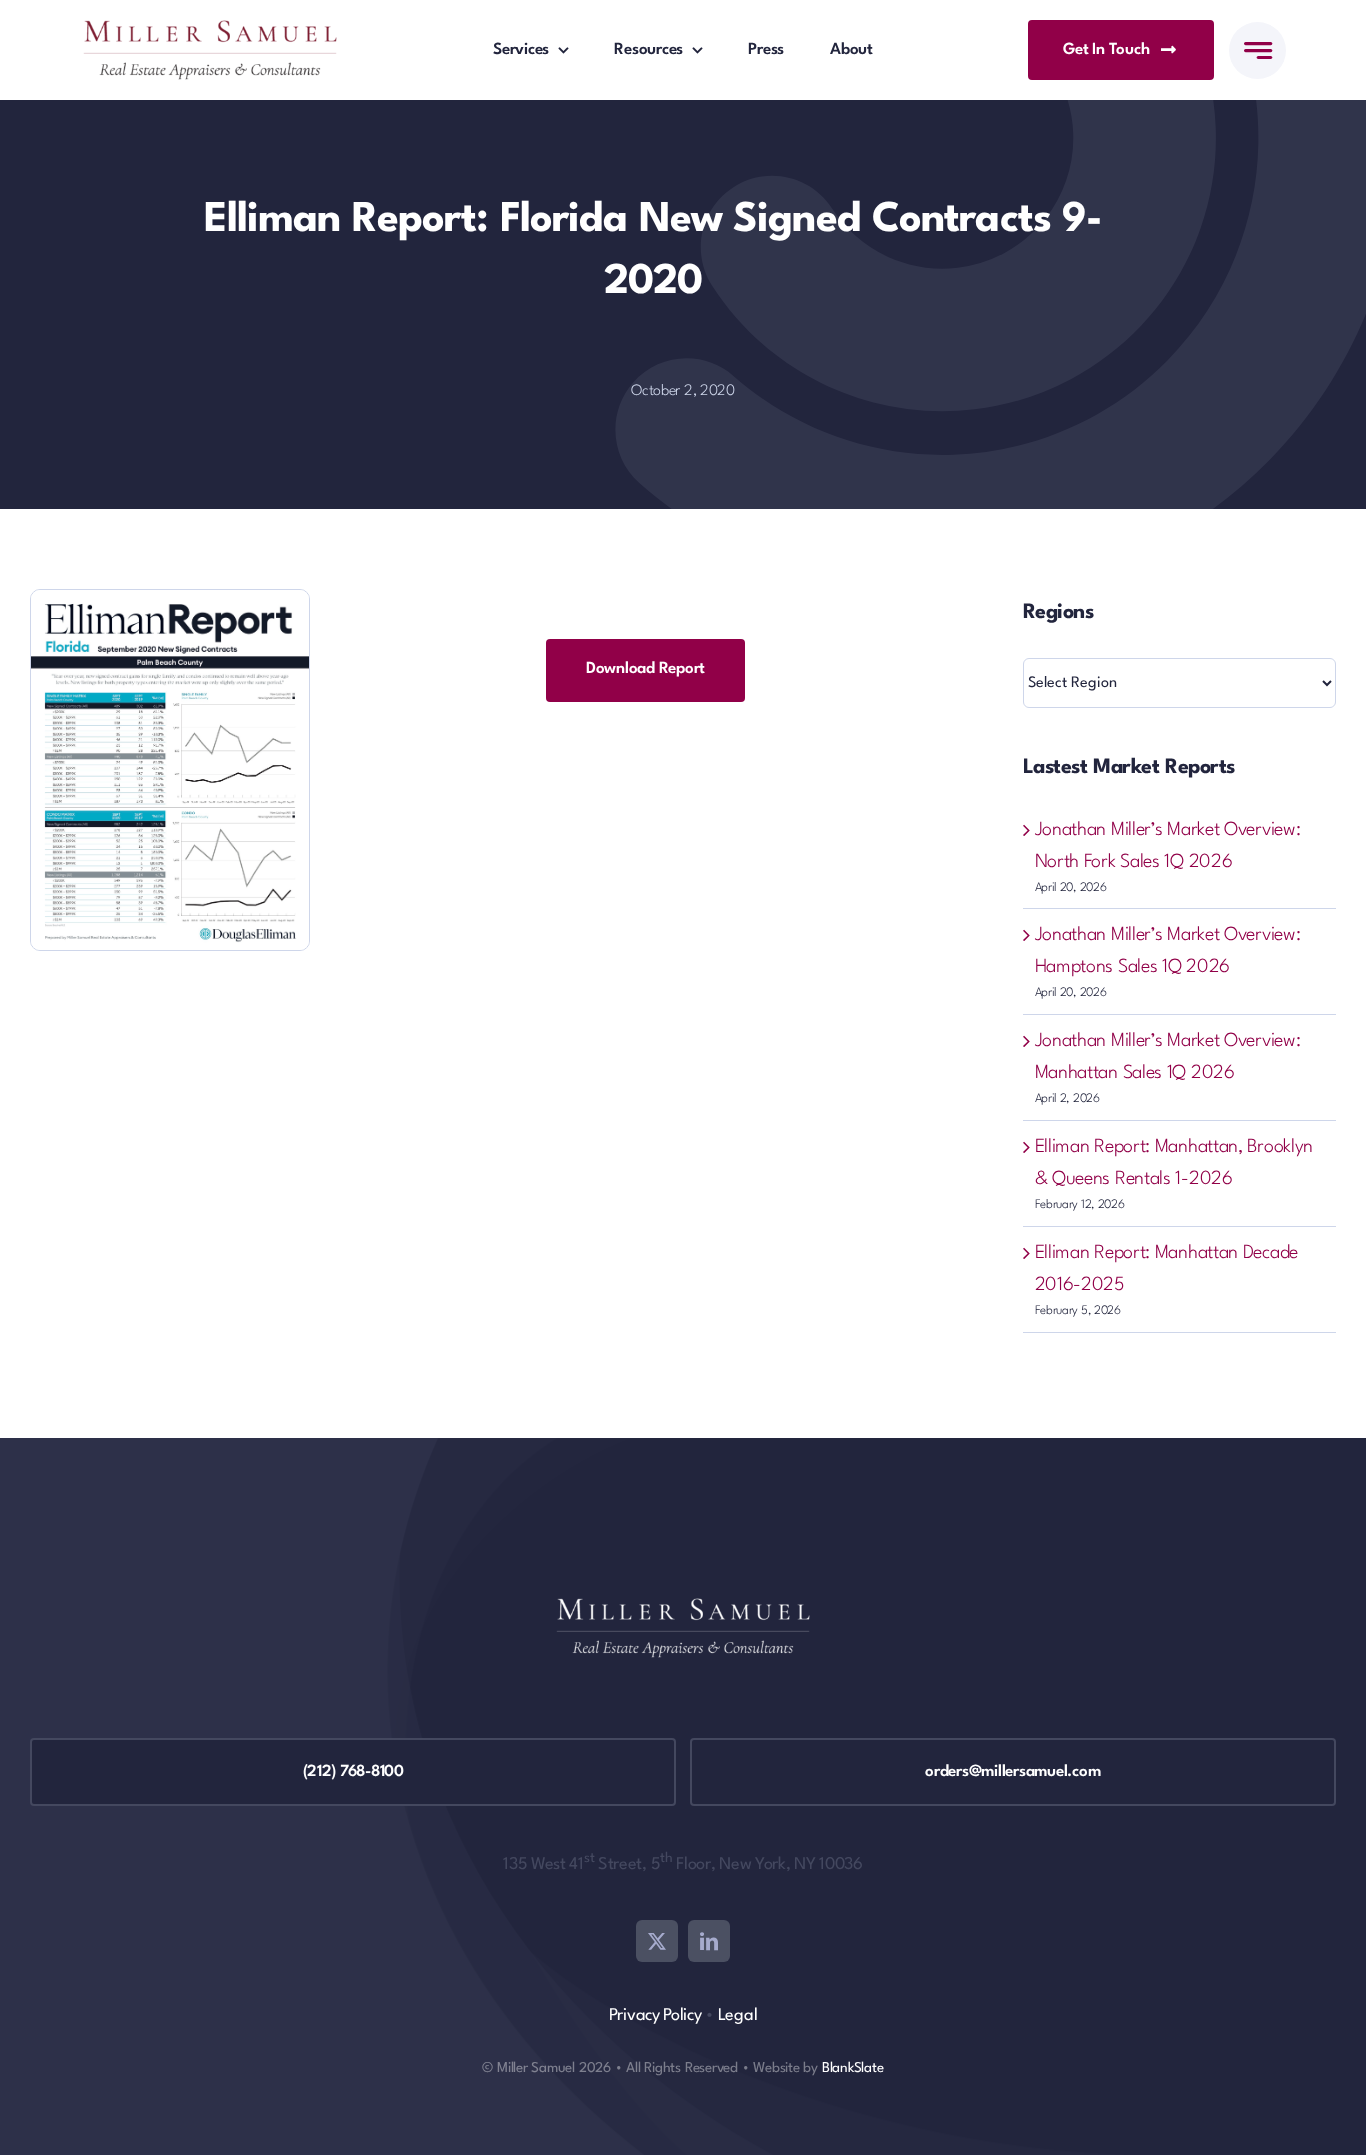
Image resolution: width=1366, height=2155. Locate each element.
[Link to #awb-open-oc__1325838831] (1257, 50)
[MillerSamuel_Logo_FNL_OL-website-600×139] (210, 30)
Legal (738, 2015)
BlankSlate (853, 2068)
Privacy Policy (655, 2015)
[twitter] (657, 1941)
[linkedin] (709, 1941)
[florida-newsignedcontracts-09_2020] (170, 600)
